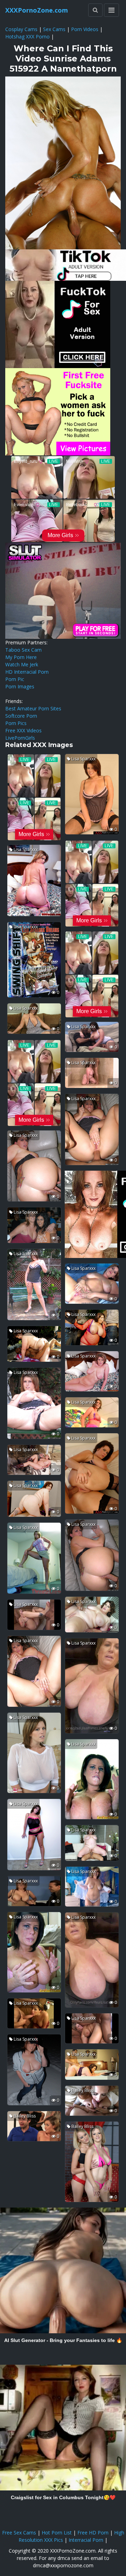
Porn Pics (16, 723)
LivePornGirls (20, 738)
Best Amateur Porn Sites (33, 708)
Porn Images (20, 686)
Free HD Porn (93, 2533)
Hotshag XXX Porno (27, 36)
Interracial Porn (86, 2540)
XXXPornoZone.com (37, 10)
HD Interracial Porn (27, 672)
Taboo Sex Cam (23, 650)
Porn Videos (85, 29)
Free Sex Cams (19, 2533)
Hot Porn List (57, 2533)
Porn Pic (15, 679)
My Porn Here (21, 657)
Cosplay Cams (21, 29)
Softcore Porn (21, 716)
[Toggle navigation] (111, 10)
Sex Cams (54, 29)
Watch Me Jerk (22, 664)
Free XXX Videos (23, 730)
